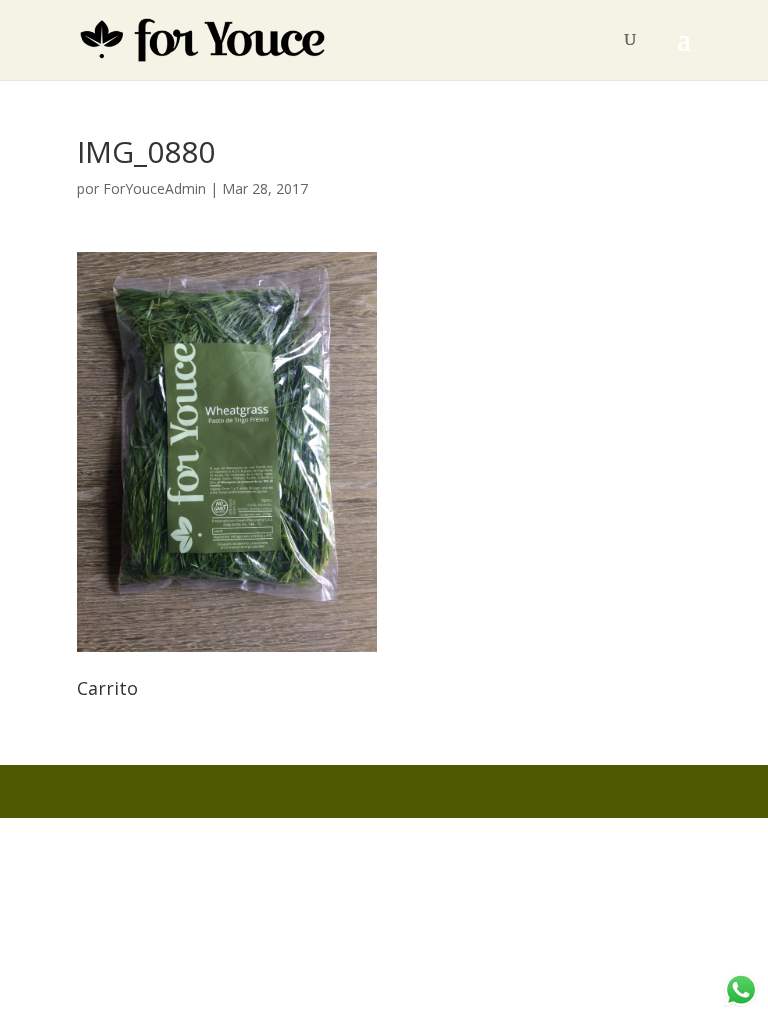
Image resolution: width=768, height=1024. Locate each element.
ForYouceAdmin (154, 188)
